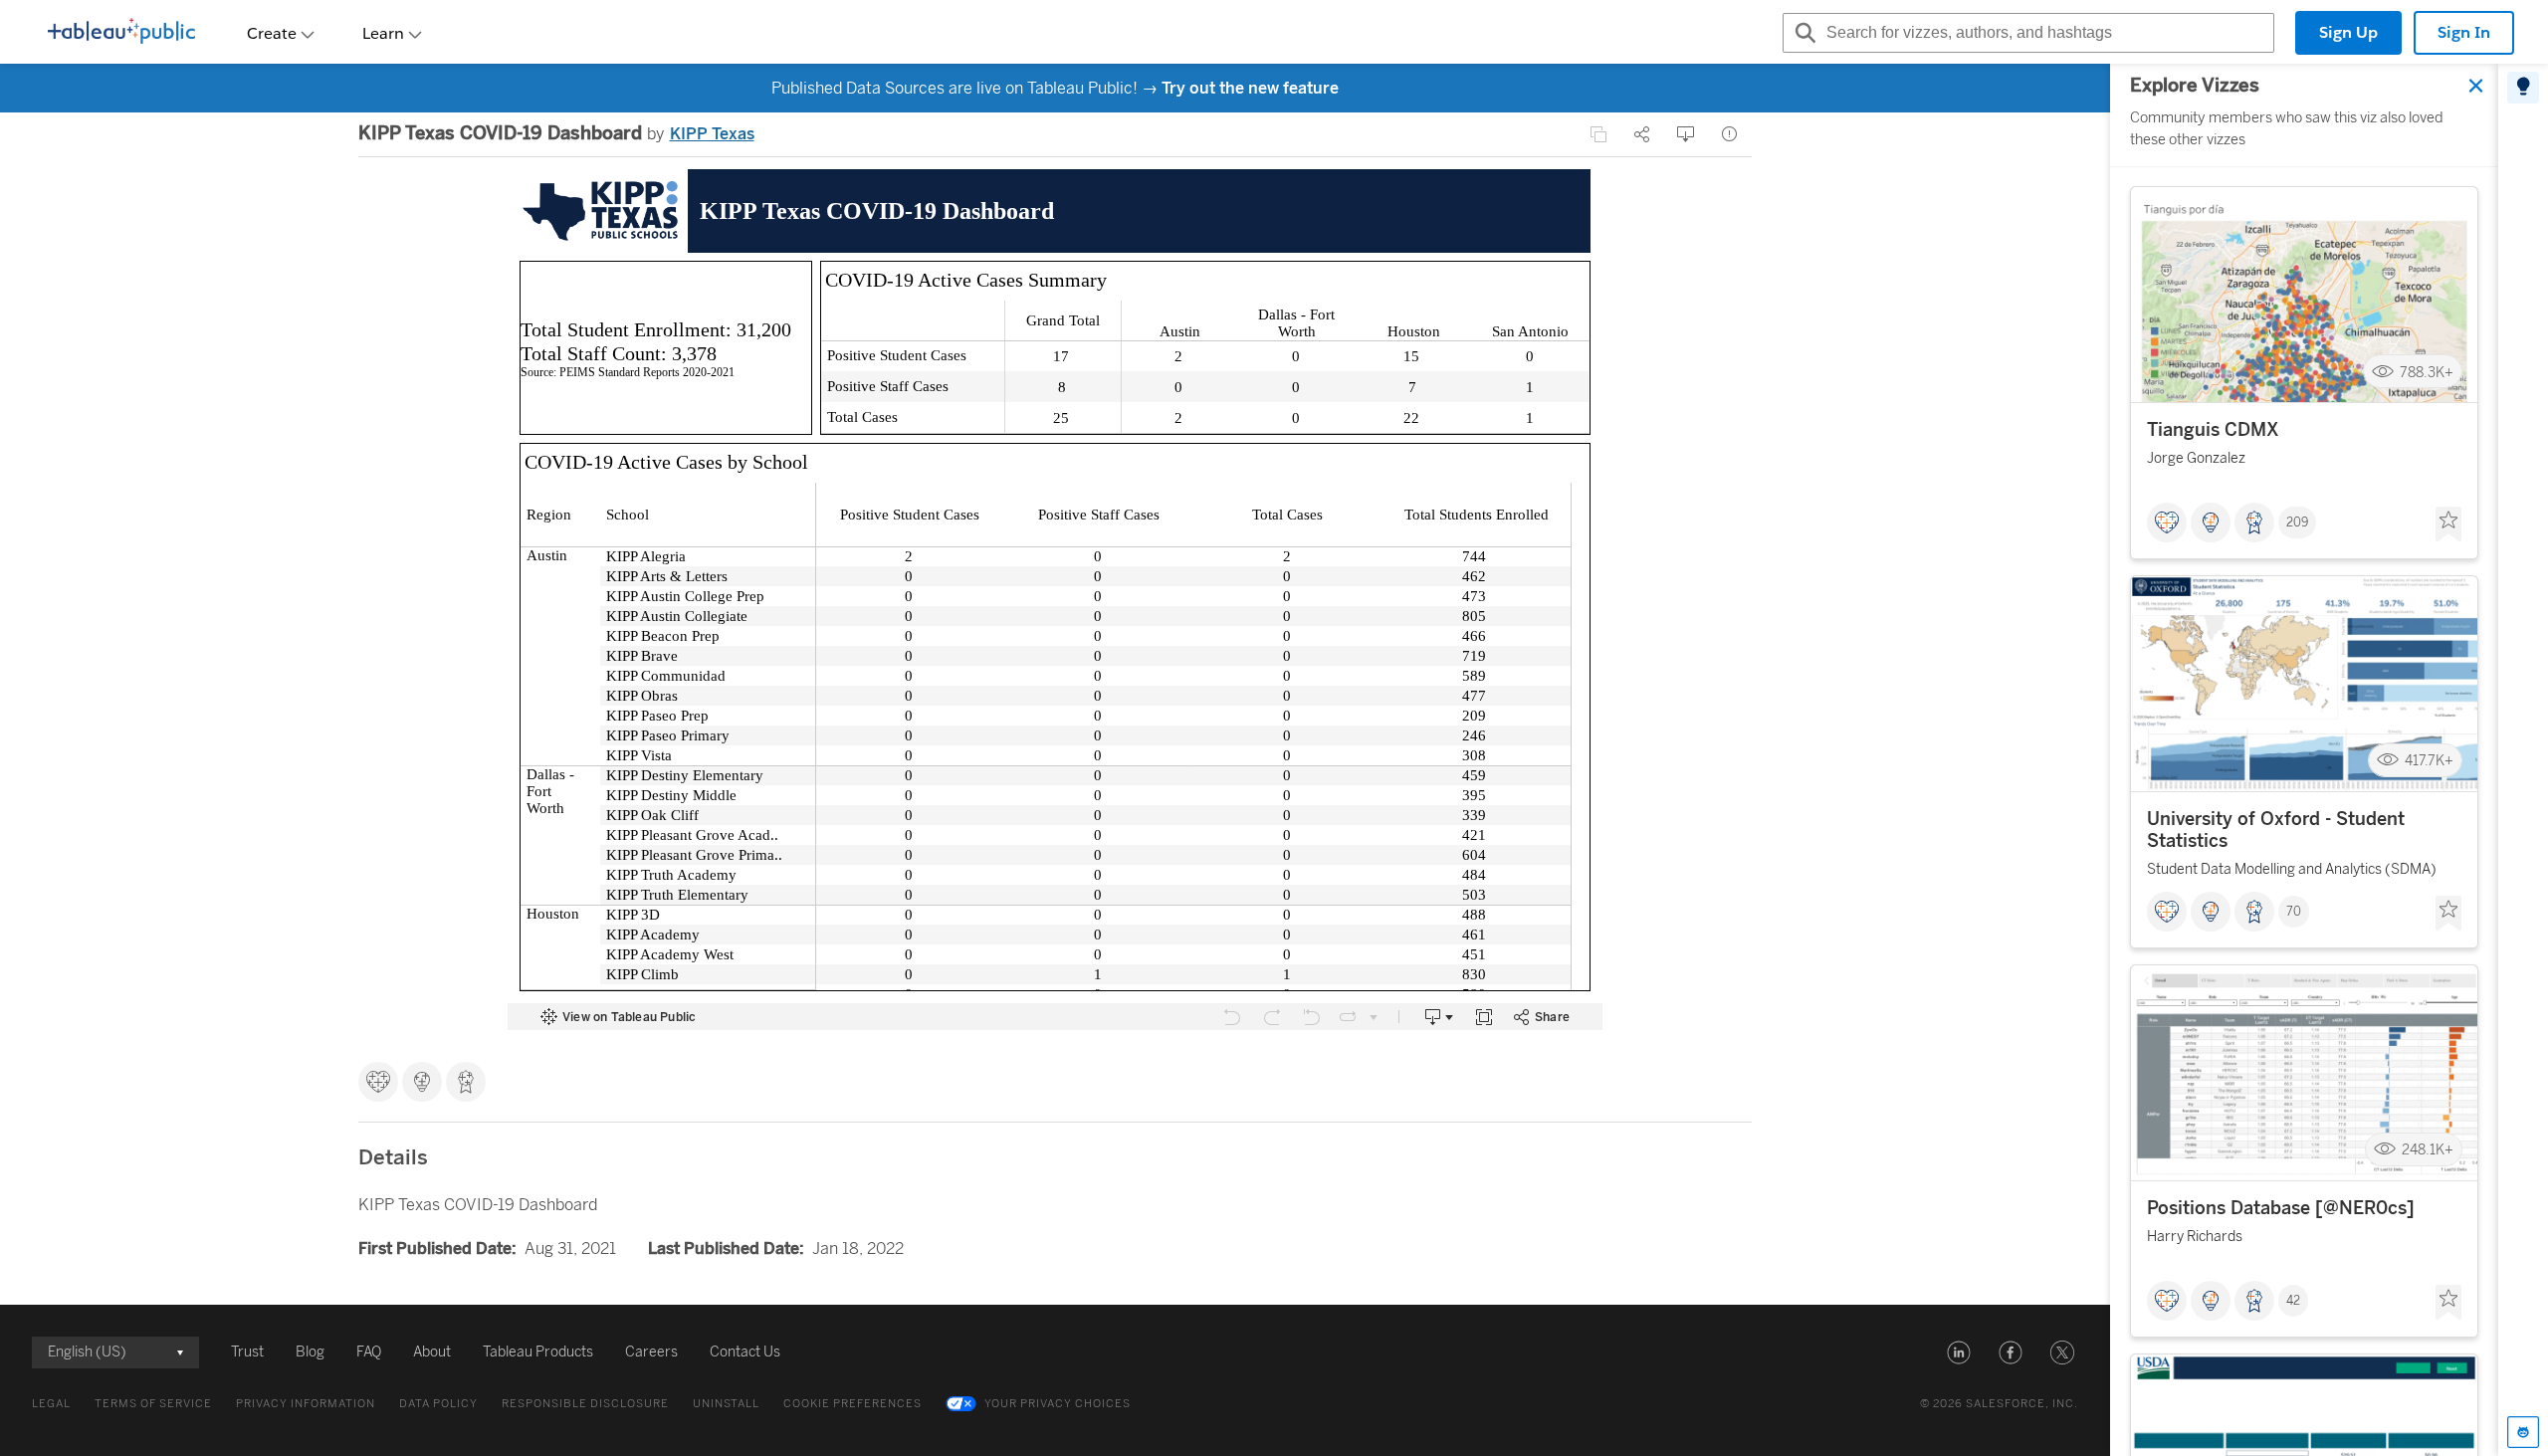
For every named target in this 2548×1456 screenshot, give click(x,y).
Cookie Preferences (852, 1404)
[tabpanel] (2304, 760)
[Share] (1642, 134)
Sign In (2464, 32)
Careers (651, 1352)
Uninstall (726, 1404)
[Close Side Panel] (2476, 86)
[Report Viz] (1730, 134)
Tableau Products (538, 1352)
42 (2293, 1301)
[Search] (1803, 33)
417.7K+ (2429, 761)
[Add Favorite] (2448, 524)
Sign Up (2348, 32)
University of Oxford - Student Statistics (2276, 830)
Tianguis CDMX (2213, 430)
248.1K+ (2428, 1150)
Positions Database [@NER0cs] (2281, 1208)
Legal (51, 1404)
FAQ (369, 1352)
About (432, 1352)
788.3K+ (2427, 372)
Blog (310, 1352)
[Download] (1686, 134)
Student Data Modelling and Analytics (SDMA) (2292, 869)
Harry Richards (2195, 1237)
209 (2297, 522)
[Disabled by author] (1598, 134)
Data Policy (438, 1404)
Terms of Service (153, 1404)
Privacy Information (306, 1404)
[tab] (2523, 88)
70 (2294, 912)
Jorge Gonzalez (2196, 458)
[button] (1959, 1352)
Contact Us (745, 1352)
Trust (247, 1352)
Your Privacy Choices (1058, 1404)
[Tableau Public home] (121, 33)
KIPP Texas (712, 134)
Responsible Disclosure (585, 1404)
